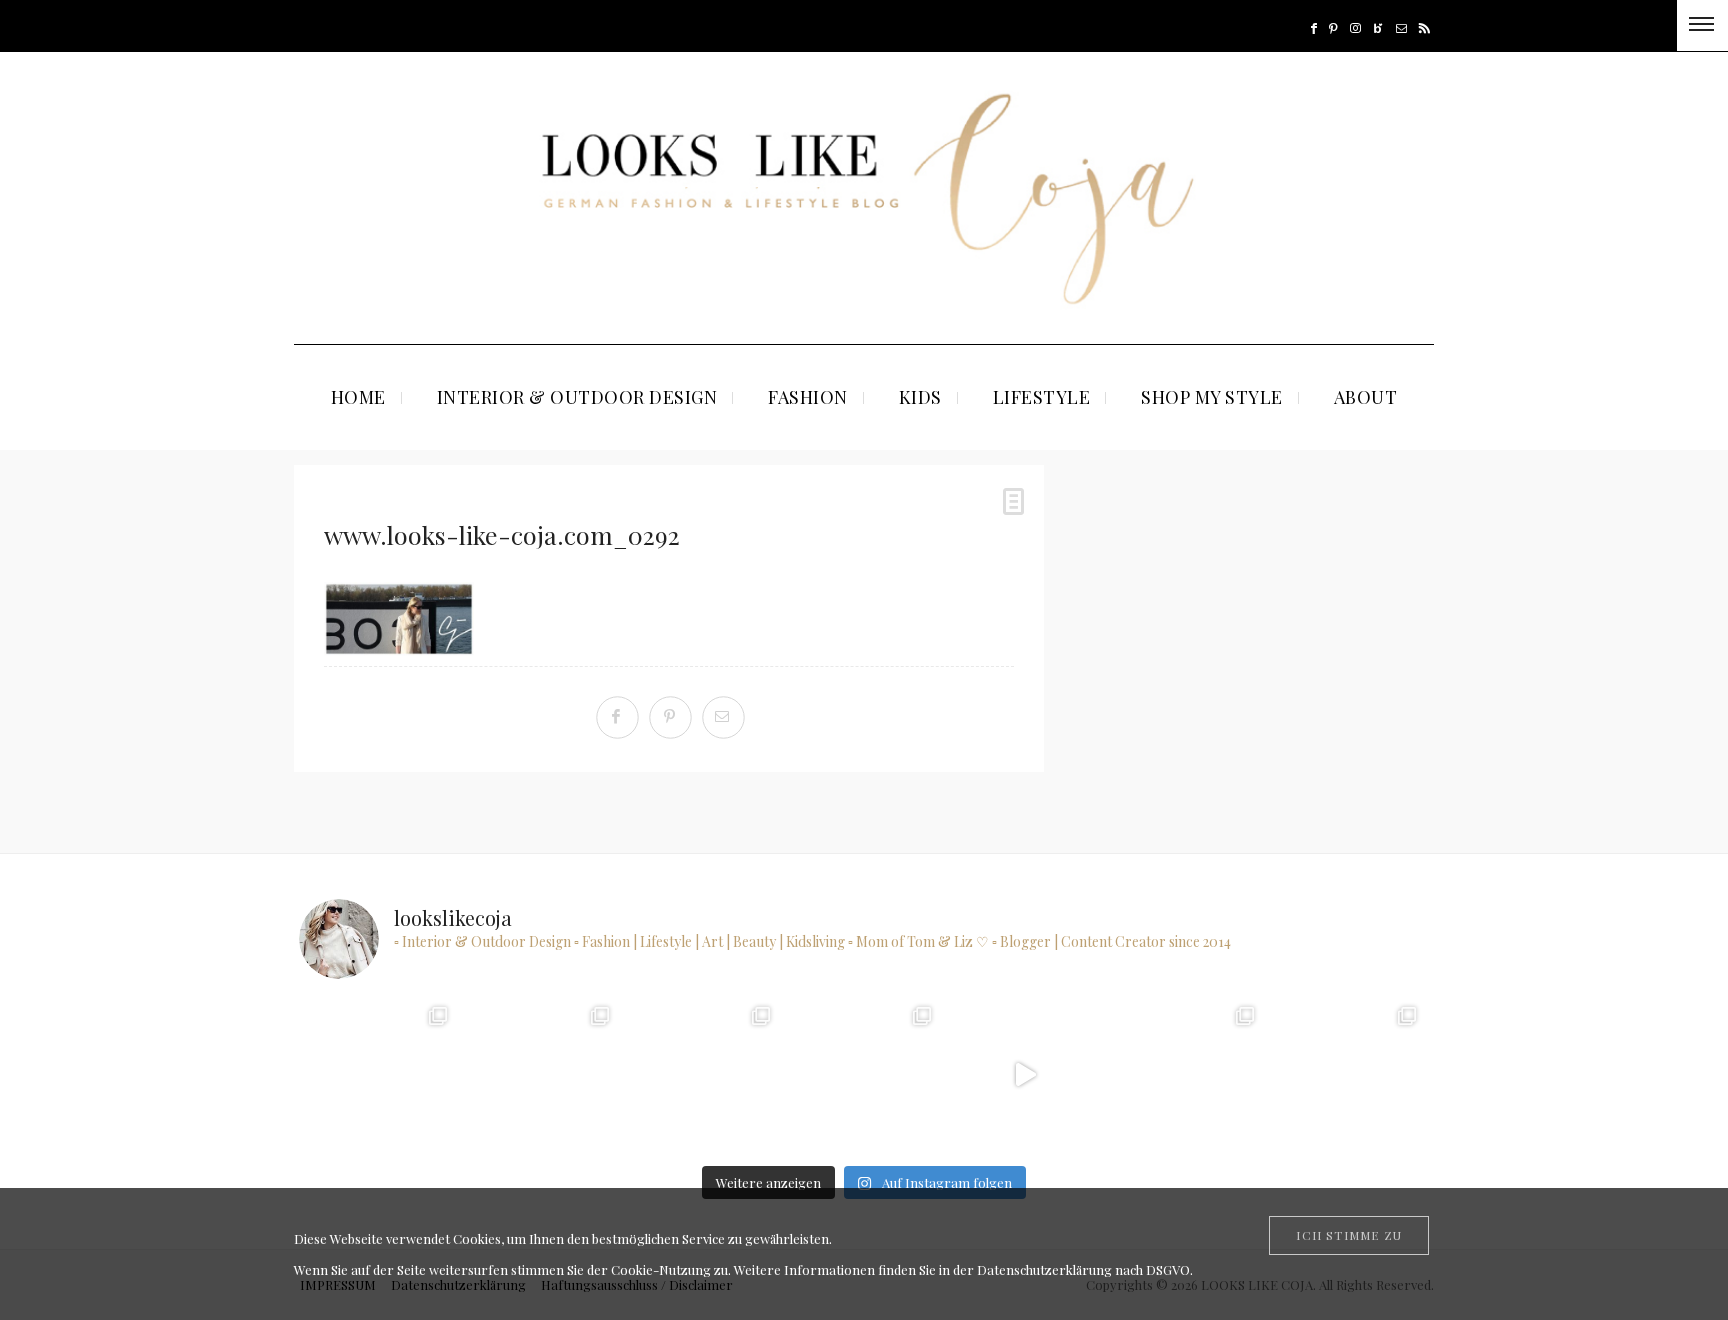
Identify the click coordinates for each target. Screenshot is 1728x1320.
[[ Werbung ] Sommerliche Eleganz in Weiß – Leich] (863, 1074)
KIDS (920, 397)
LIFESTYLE (1042, 397)
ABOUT (1366, 397)
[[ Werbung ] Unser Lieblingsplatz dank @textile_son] (1024, 1074)
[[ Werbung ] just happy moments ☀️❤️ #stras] (540, 1074)
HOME (358, 397)
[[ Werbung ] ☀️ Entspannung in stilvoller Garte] (1347, 1074)
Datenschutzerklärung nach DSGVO (1083, 1269)
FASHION (808, 397)
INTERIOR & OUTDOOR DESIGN (577, 397)
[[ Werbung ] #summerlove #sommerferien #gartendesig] (702, 1074)
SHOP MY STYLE (1212, 397)
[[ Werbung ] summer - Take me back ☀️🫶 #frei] (379, 1074)
